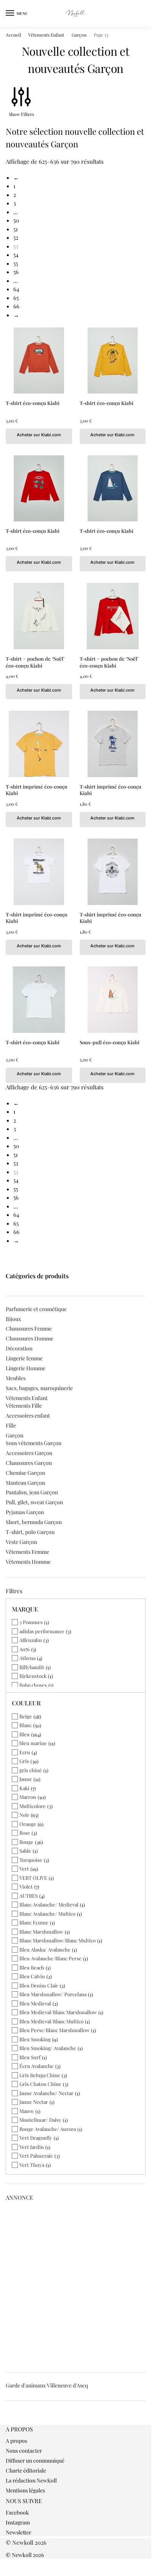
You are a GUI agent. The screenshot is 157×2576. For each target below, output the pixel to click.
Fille (11, 1425)
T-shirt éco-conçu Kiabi (33, 403)
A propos (16, 2441)
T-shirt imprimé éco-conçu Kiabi (37, 790)
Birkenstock (33, 1676)
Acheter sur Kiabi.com (39, 435)
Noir (24, 1815)
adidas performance (42, 1631)
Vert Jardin (32, 2147)
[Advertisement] (78, 2284)
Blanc (26, 1725)
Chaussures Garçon (29, 1463)
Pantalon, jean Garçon (32, 1492)
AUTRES (29, 1896)
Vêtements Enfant (46, 35)
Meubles (16, 1378)
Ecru (25, 1752)
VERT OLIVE (33, 1878)
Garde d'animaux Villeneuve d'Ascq (47, 2385)
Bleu (25, 1734)
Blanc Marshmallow (41, 1932)
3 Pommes (31, 1622)
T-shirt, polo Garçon (30, 1532)
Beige (26, 1716)
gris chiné (31, 1770)
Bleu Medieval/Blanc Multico (51, 2021)
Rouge (26, 1842)
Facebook (17, 2512)
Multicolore (33, 1806)
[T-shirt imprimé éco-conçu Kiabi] (39, 744)
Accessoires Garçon (29, 1453)
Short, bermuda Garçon (34, 1522)
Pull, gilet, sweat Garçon (34, 1502)
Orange (28, 1824)
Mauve (27, 2111)
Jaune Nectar (34, 2102)
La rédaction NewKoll (31, 2480)
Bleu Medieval (35, 2003)
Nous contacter (24, 2451)
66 (16, 306)
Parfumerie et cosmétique (36, 1309)
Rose (25, 1833)
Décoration (19, 1348)
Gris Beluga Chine (40, 2075)
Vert (24, 1869)
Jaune (26, 1779)
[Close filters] (8, 2421)
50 (16, 220)
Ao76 (25, 1649)
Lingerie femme (24, 1358)
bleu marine (33, 1743)
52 (16, 237)
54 (16, 255)
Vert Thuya (32, 2165)
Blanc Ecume (34, 1922)
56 (16, 272)
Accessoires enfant (28, 1415)
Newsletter (18, 2532)
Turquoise (31, 1860)
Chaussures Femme (29, 1328)
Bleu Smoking (35, 2039)
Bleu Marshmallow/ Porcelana (53, 1994)
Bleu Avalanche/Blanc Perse (50, 1958)
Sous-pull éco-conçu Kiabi (110, 1042)
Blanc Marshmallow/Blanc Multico (58, 1940)
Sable (25, 1851)
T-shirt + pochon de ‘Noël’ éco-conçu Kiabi (35, 662)
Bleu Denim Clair (39, 1985)
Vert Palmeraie (36, 2156)
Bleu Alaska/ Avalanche (45, 1949)
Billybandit (32, 1667)
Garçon (79, 35)
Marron (28, 1797)
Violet (26, 1886)
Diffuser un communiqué (35, 2461)
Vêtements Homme (28, 1562)
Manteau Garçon (25, 1483)
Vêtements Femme (27, 1552)
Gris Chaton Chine (40, 2084)
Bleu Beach (32, 1967)
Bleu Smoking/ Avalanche (48, 2048)
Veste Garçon (21, 1542)
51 (16, 229)
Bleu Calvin (32, 1976)
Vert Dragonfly (36, 2138)
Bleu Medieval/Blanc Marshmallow (58, 2012)
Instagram (18, 2522)
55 (16, 263)
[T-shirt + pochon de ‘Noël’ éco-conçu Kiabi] (39, 616)
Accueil (13, 35)
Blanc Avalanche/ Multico (47, 1914)
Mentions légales (25, 2490)
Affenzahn (31, 1640)
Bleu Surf (30, 2057)
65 (16, 298)
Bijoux (13, 1319)
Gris (24, 1761)
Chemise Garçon (25, 1473)
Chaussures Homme (30, 1338)
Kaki (24, 1788)
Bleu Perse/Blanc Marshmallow (54, 2030)
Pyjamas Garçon (25, 1512)
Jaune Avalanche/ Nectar (46, 2093)
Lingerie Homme (26, 1368)
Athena (27, 1658)
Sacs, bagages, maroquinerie (39, 1388)
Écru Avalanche (37, 2066)
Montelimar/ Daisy (40, 2120)
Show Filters (21, 114)
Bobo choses (33, 1685)
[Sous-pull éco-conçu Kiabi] (113, 1000)
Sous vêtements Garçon (34, 1443)
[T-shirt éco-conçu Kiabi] (39, 361)
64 (16, 289)
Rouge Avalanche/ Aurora (48, 2129)
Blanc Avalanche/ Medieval (49, 1904)
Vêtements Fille (24, 1406)
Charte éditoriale (26, 2470)
